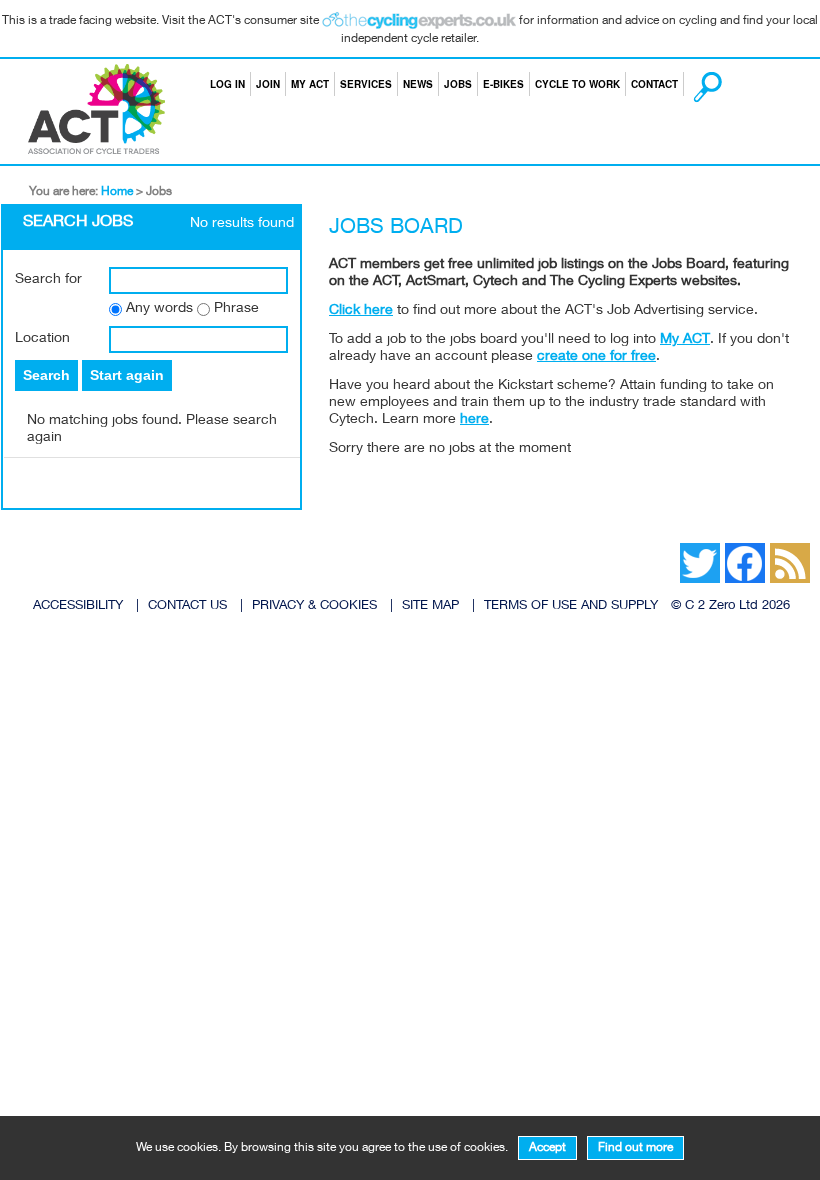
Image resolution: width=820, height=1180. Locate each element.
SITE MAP (430, 606)
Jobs (458, 84)
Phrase (236, 309)
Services (366, 84)
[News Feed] (650, 548)
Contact (654, 84)
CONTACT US (187, 606)
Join (268, 84)
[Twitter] (670, 548)
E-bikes (503, 84)
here (474, 420)
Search (689, 84)
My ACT (310, 84)
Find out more (635, 1148)
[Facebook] (660, 548)
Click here (361, 311)
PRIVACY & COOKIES (314, 606)
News (418, 84)
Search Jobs (78, 223)
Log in (227, 84)
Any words (159, 309)
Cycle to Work (577, 84)
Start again (127, 375)
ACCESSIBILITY (78, 606)
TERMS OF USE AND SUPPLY (571, 606)
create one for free (596, 357)
